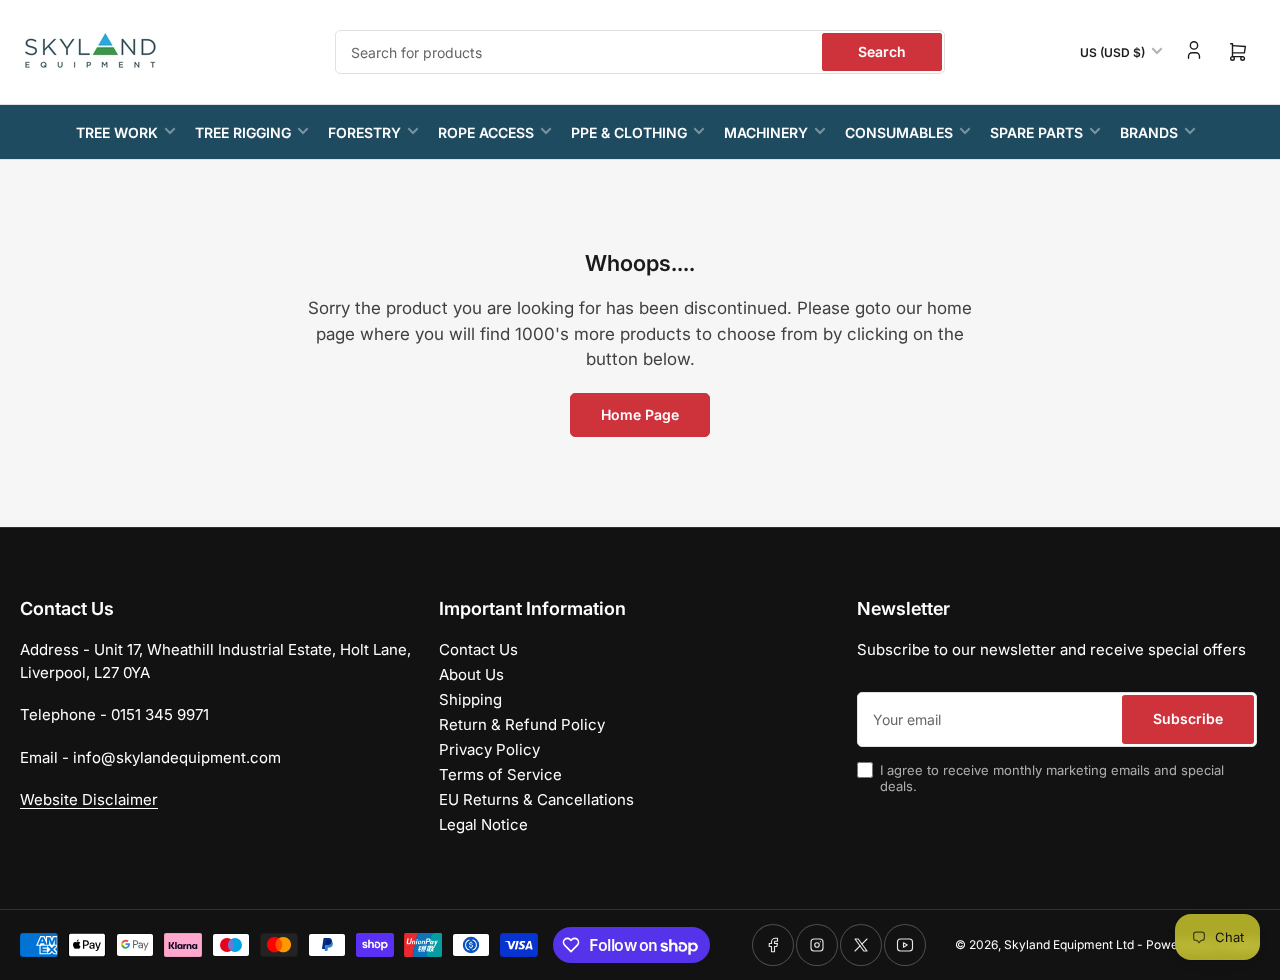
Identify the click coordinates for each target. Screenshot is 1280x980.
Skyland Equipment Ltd (1069, 944)
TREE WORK (117, 132)
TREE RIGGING (243, 132)
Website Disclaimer (89, 799)
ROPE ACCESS (486, 132)
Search (882, 51)
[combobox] (640, 52)
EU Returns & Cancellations (536, 799)
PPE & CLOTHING (629, 132)
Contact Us (478, 649)
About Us (471, 674)
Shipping (470, 699)
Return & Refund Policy (522, 724)
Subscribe (1188, 718)
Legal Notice (483, 824)
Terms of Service (500, 774)
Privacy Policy (489, 749)
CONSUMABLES (899, 132)
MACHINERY (766, 132)
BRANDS (1149, 132)
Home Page (640, 414)
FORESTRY (364, 132)
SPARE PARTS (1036, 132)
